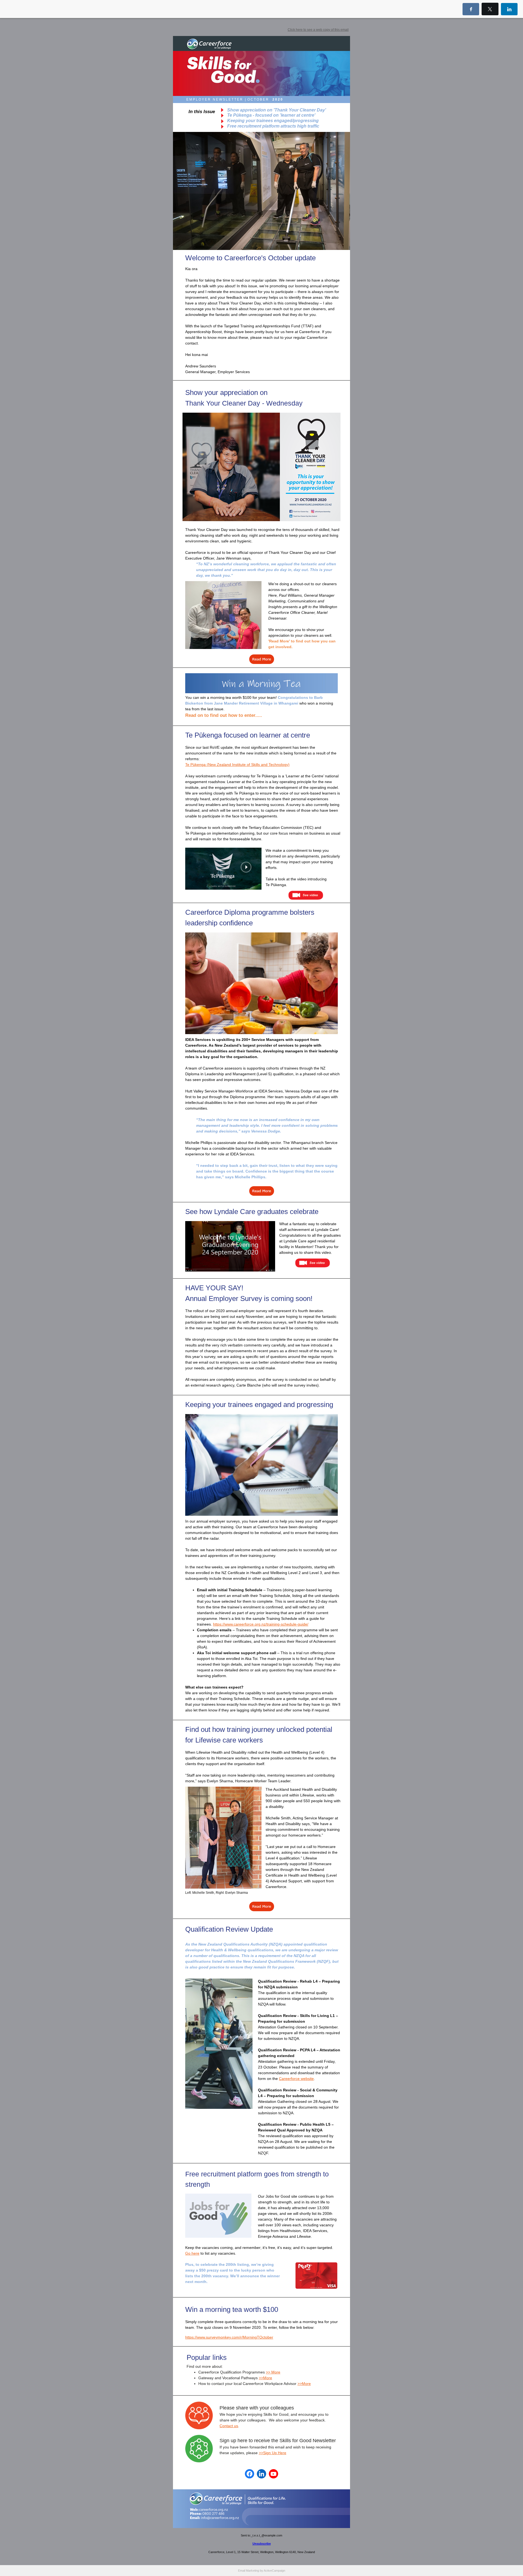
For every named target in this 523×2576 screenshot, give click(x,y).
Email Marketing (249, 2571)
